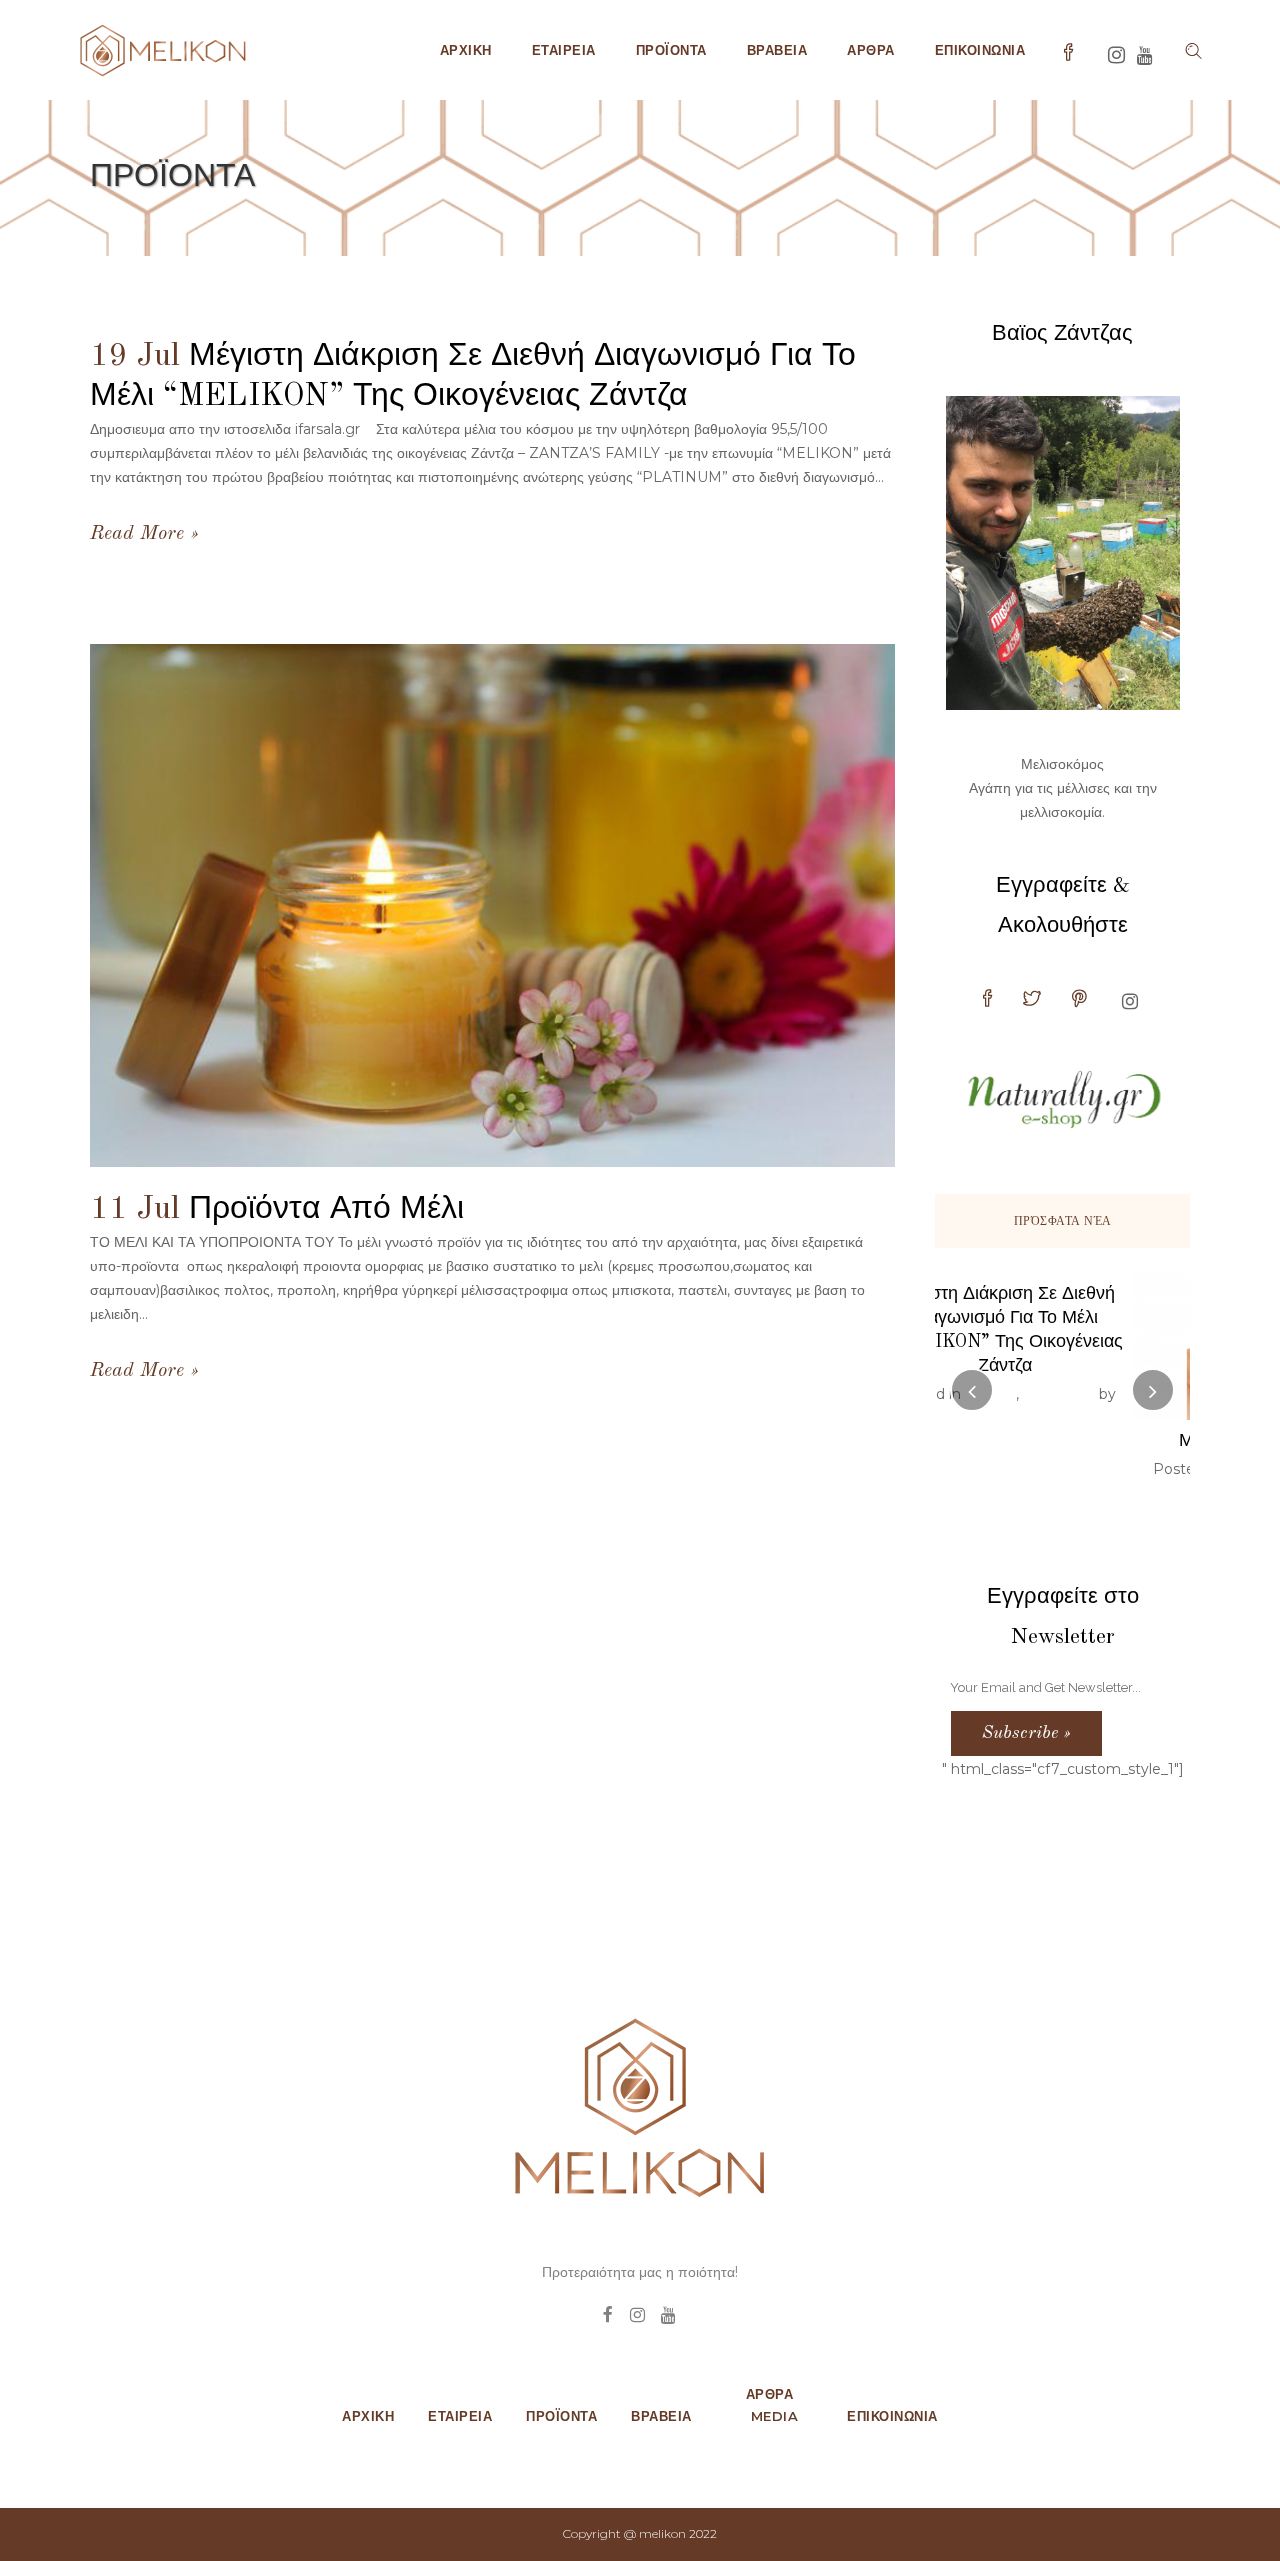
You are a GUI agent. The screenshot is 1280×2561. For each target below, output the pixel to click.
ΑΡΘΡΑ (770, 2394)
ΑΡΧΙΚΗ (368, 2416)
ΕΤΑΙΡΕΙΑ (460, 2416)
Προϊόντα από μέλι (326, 1210)
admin (1148, 1469)
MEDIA (775, 2416)
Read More (137, 534)
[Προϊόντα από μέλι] (492, 905)
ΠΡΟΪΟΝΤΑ (561, 2416)
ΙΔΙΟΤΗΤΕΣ (1064, 1469)
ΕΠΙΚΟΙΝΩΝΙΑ (892, 2416)
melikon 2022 (678, 2533)
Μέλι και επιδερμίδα (1063, 1441)
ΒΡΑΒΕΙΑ (661, 2416)
